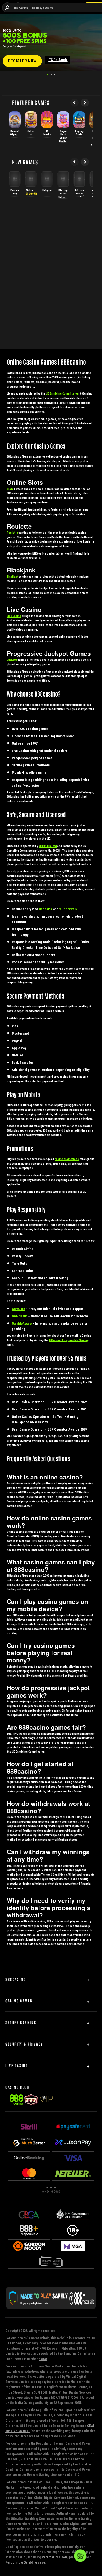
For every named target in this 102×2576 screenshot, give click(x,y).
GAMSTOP (19, 1316)
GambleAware (22, 1323)
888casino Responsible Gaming (69, 1340)
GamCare (18, 1309)
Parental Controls (55, 2557)
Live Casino (14, 616)
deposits (46, 909)
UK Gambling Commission (62, 394)
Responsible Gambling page (25, 2562)
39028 (43, 2359)
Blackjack (13, 577)
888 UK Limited (48, 846)
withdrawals (68, 909)
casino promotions (67, 1159)
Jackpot (12, 660)
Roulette (12, 533)
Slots (10, 489)
